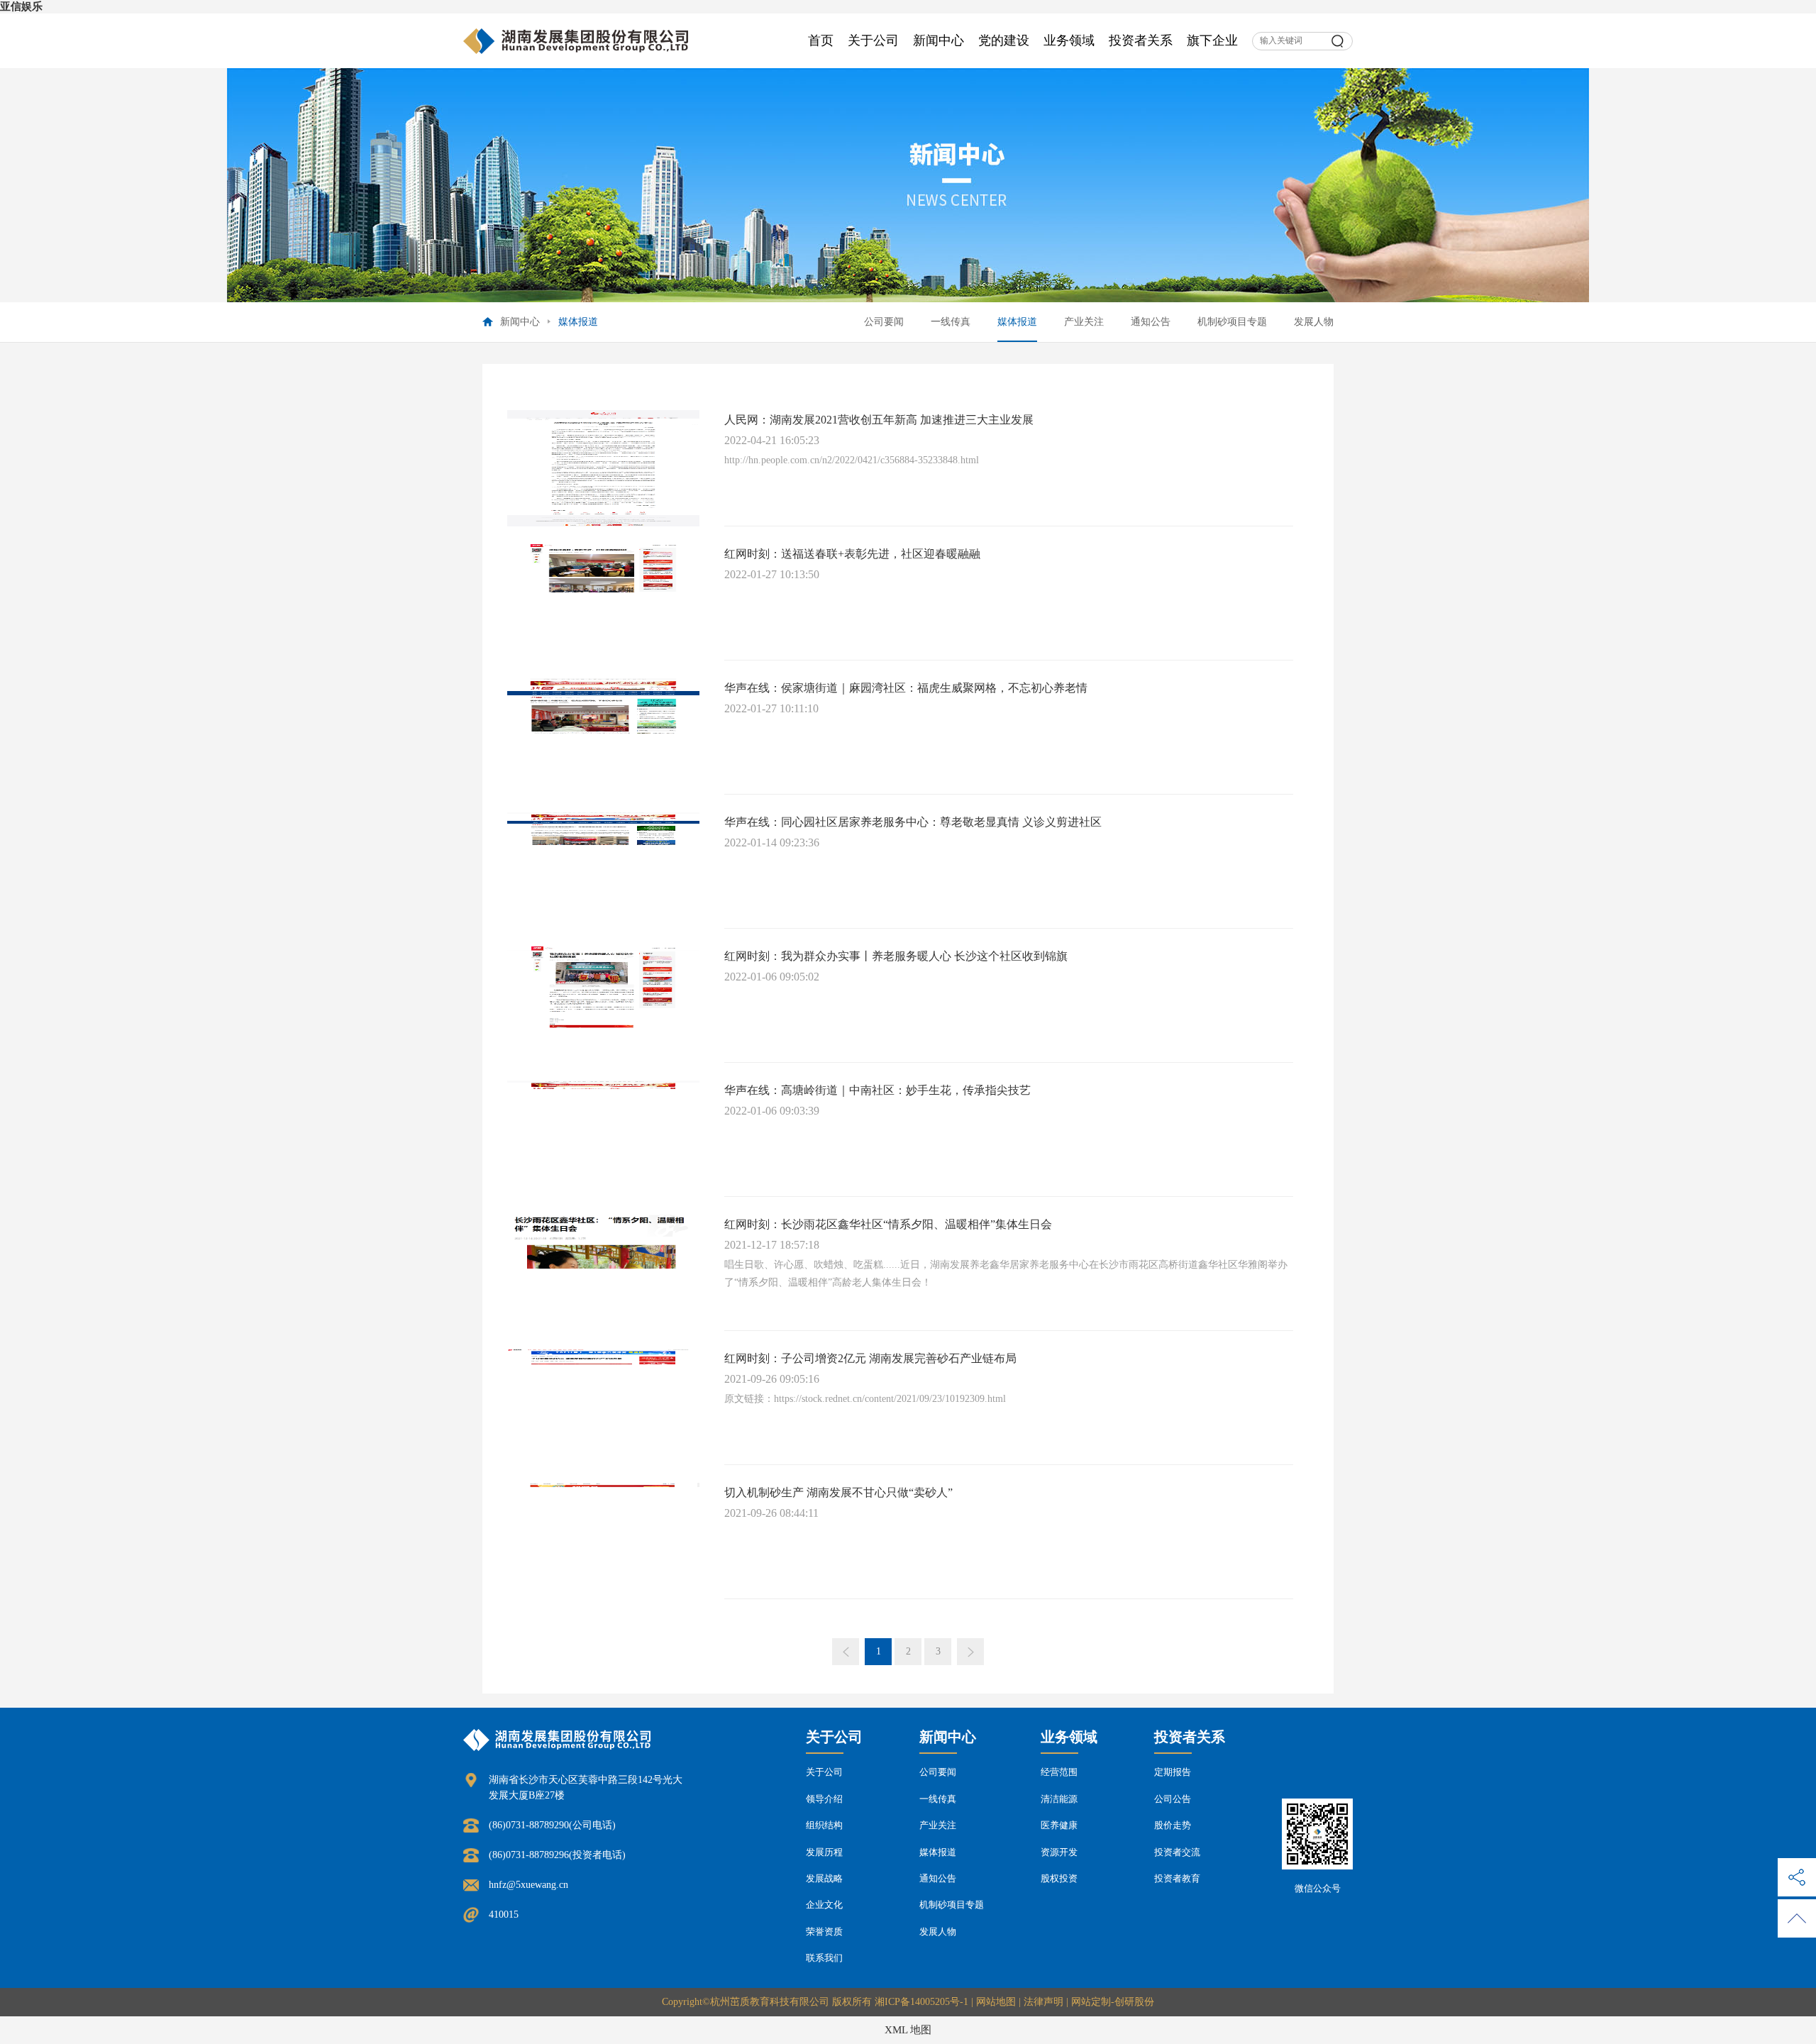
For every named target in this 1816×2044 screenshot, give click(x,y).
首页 (821, 40)
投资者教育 (1177, 1878)
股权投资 (1059, 1878)
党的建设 (1004, 40)
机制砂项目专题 (1232, 322)
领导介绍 (824, 1799)
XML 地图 (908, 2030)
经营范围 (1059, 1772)
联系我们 (824, 1958)
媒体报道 (1017, 322)
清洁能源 (1059, 1799)
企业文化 (824, 1905)
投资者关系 (1141, 40)
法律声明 (1043, 2002)
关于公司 (873, 40)
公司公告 (1173, 1799)
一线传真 (951, 322)
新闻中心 (939, 40)
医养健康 (1059, 1825)
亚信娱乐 (21, 6)
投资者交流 (1177, 1852)
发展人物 (1314, 322)
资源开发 (1059, 1852)
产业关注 (1084, 322)
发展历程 (824, 1852)
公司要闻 (884, 322)
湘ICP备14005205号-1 (921, 2002)
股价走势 (1173, 1825)
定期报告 (1173, 1772)
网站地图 (996, 2002)
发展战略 (824, 1878)
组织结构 (824, 1825)
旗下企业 (1212, 40)
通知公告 (1151, 322)
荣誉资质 (824, 1932)
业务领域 (1069, 40)
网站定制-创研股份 (1113, 2002)
